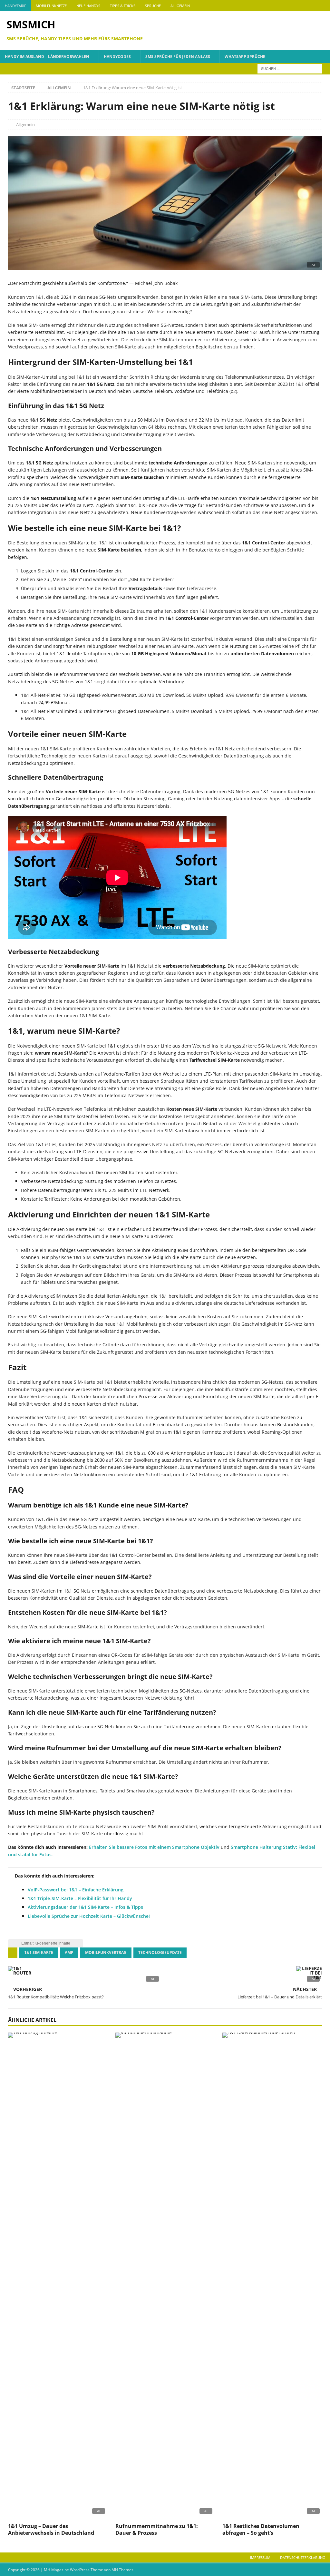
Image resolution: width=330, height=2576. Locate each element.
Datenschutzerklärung (303, 2557)
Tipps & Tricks (123, 6)
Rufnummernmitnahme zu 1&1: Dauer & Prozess (157, 2529)
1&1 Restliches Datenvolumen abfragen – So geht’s (261, 2529)
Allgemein (180, 6)
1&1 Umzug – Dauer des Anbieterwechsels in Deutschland (51, 2529)
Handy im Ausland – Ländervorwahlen (47, 57)
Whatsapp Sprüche (245, 57)
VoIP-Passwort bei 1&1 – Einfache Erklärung (76, 1890)
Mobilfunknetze (51, 6)
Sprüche (153, 6)
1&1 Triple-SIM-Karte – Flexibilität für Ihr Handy (80, 1898)
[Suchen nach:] (290, 68)
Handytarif (15, 6)
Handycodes (117, 57)
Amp (69, 1952)
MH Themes (122, 2570)
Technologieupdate (160, 1952)
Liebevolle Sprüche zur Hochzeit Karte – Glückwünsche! (89, 1916)
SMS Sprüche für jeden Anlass (178, 57)
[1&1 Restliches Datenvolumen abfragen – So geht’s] (272, 2276)
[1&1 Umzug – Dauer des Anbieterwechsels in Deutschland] (58, 2276)
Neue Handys (88, 6)
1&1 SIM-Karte (39, 1952)
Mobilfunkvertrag (106, 1952)
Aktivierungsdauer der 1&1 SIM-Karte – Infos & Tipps (85, 1907)
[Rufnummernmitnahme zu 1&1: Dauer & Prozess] (165, 2276)
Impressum (260, 2557)
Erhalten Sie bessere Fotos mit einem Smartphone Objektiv (154, 1847)
